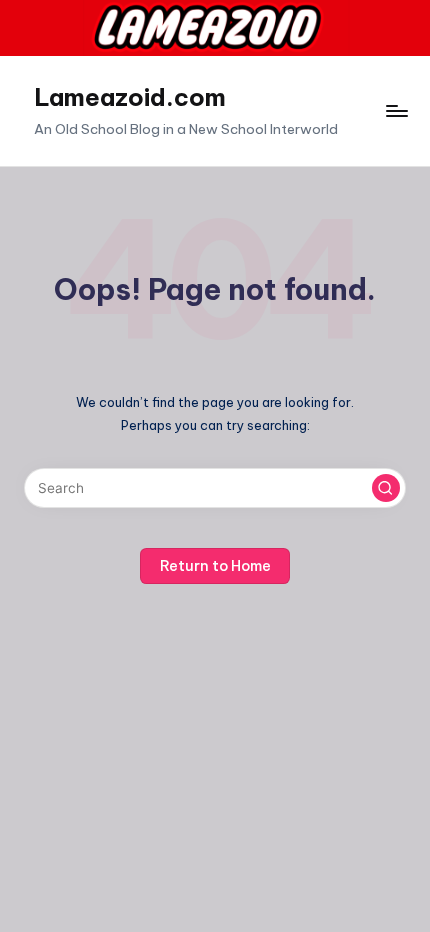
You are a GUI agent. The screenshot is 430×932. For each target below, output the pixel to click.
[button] (386, 488)
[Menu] (396, 110)
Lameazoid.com (130, 97)
